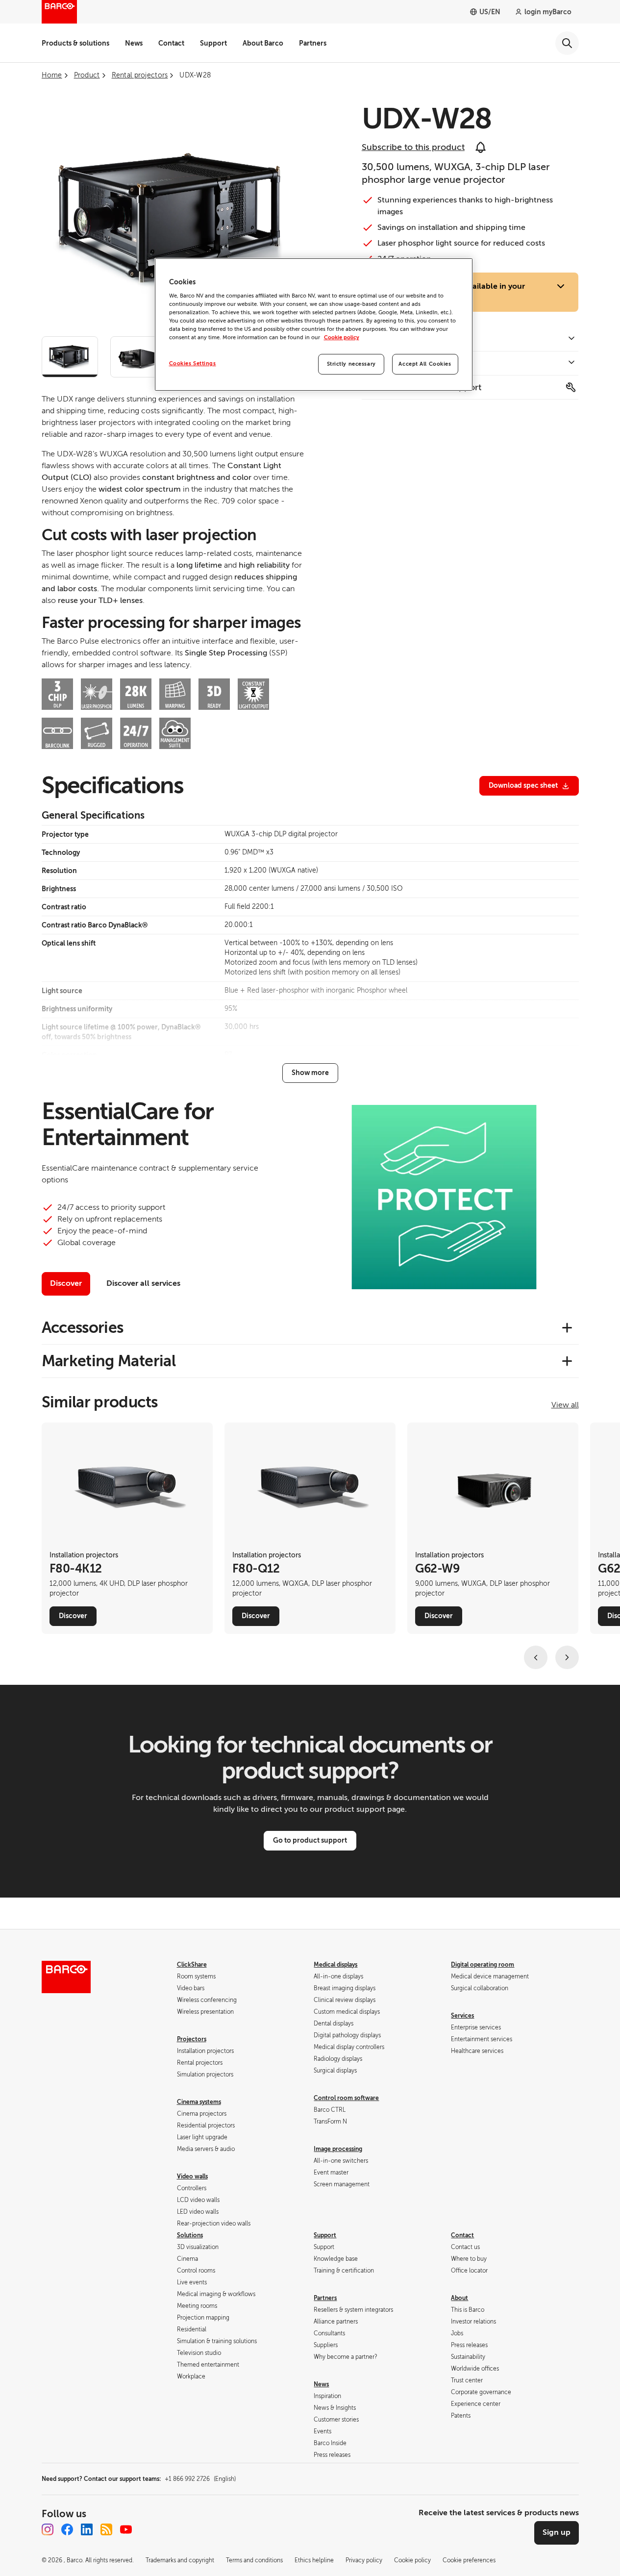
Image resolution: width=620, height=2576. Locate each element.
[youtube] (126, 2529)
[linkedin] (87, 2529)
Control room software (346, 2098)
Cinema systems (199, 2102)
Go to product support (310, 1840)
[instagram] (48, 2529)
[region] (314, 325)
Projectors (192, 2039)
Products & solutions (75, 43)
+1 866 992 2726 (200, 2479)
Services (462, 2016)
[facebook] (67, 2529)
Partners (313, 43)
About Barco (263, 43)
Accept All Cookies (425, 364)
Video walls (192, 2176)
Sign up (557, 2532)
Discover (66, 1283)
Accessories (83, 1327)
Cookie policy (342, 338)
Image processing (338, 2149)
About (459, 2298)
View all (565, 1405)
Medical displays (335, 1965)
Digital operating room (483, 1965)
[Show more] (310, 1073)
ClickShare (192, 1965)
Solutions (190, 2235)
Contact (171, 43)
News (134, 43)
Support (213, 43)
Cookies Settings (193, 363)
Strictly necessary (351, 364)
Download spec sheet (523, 785)
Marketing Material (109, 1361)
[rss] (106, 2529)
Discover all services (143, 1283)
